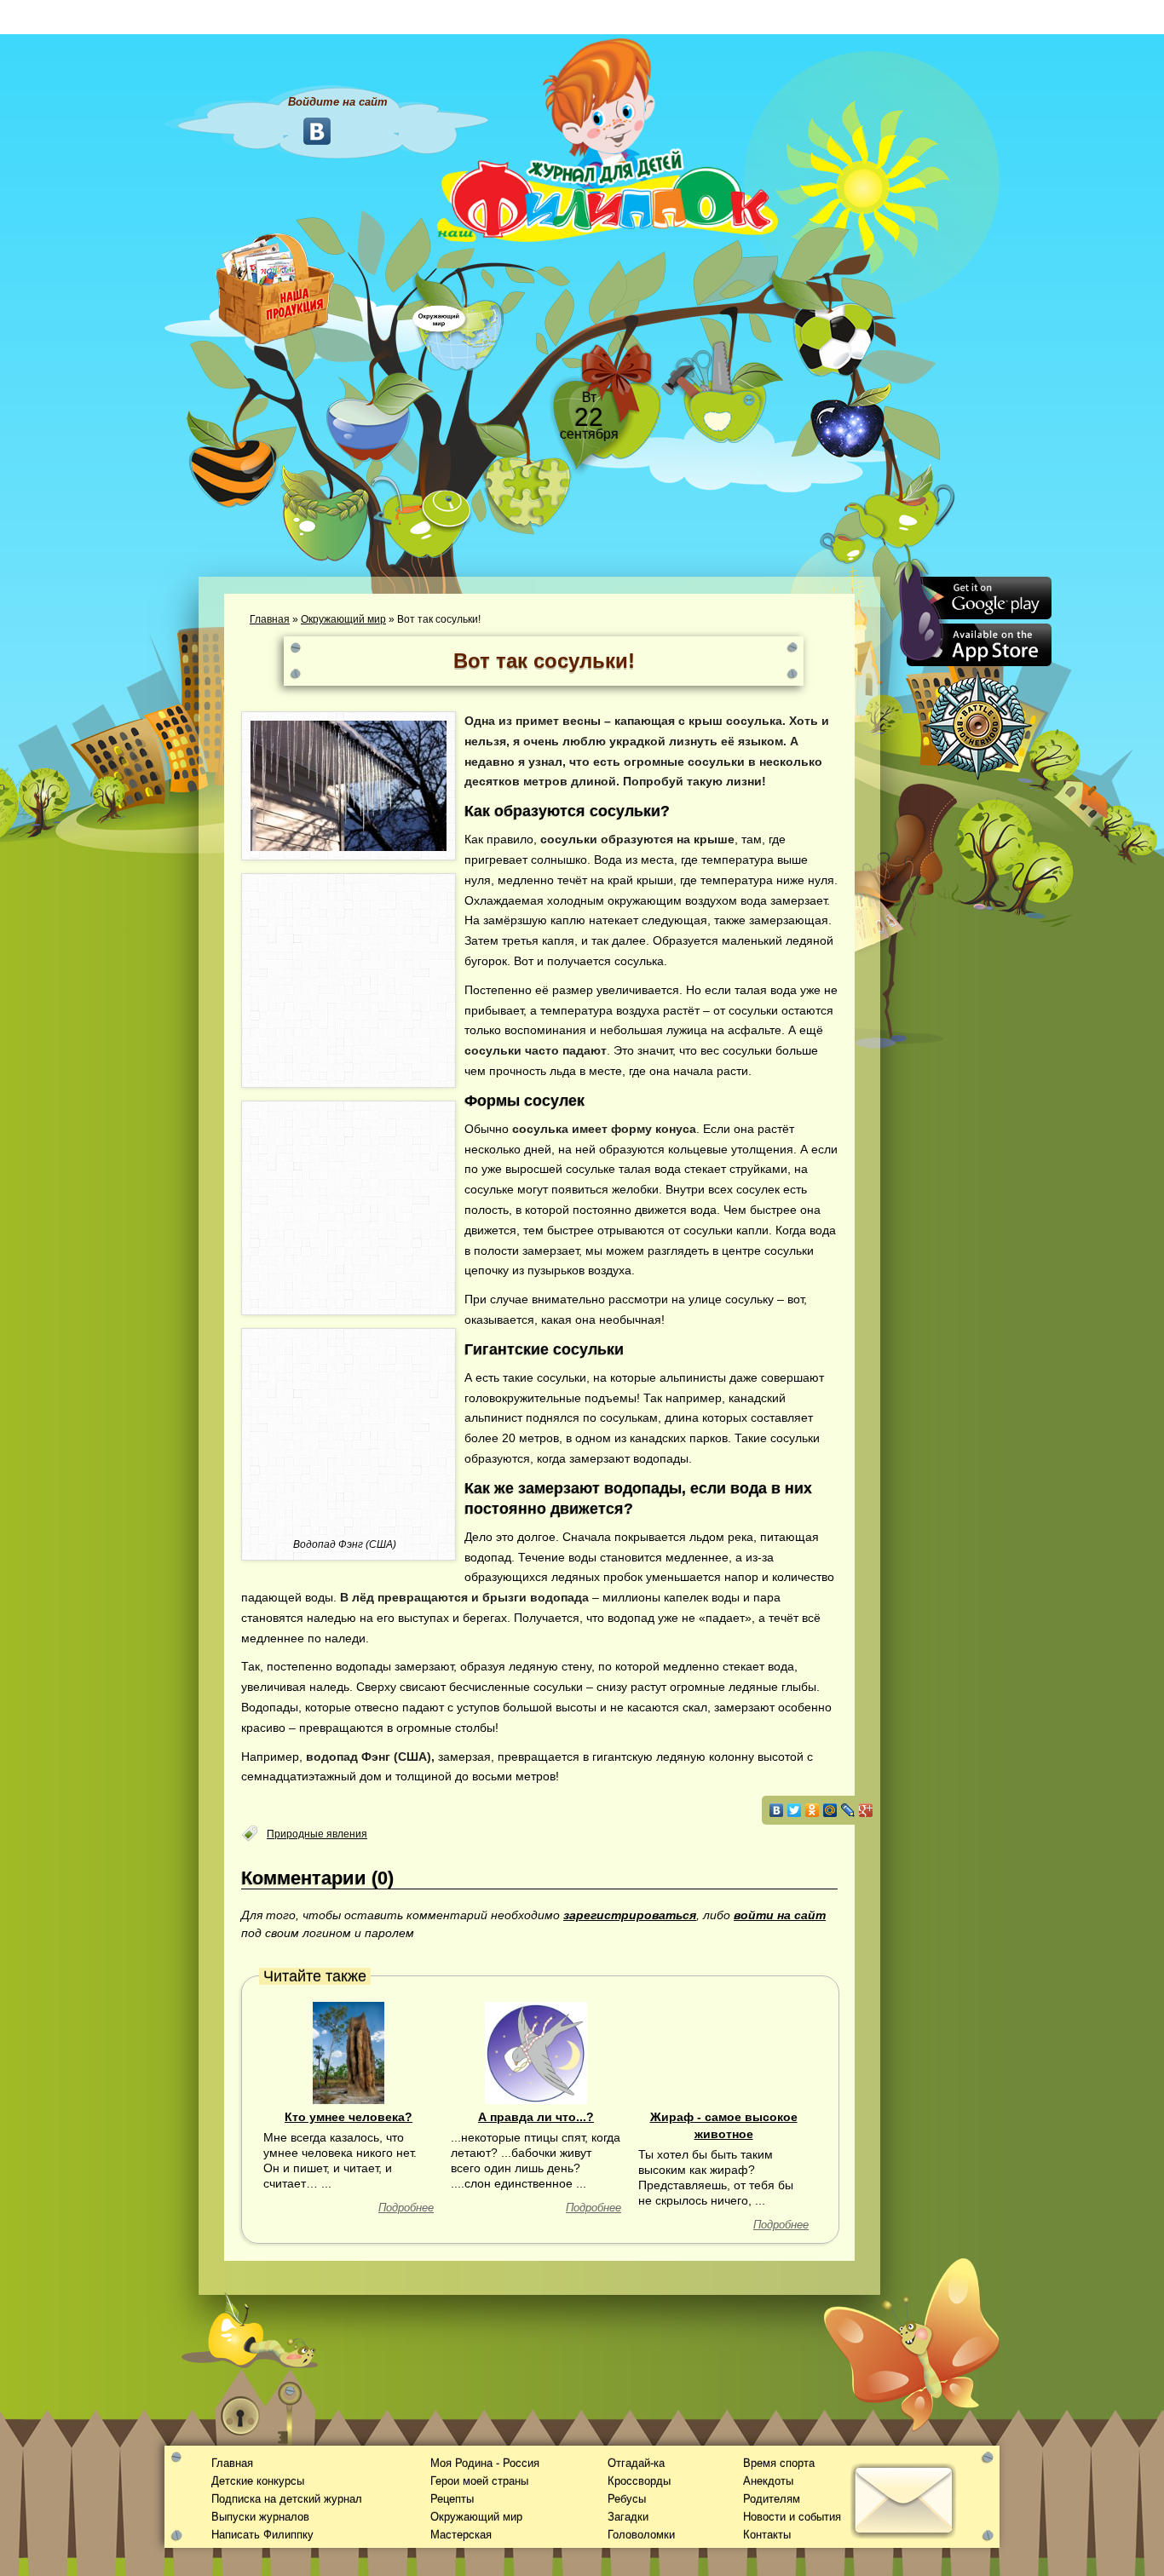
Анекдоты (768, 2481)
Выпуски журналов (260, 2517)
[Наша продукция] (275, 287)
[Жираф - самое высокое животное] (723, 2052)
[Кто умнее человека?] (349, 2052)
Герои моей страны (479, 2481)
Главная (270, 619)
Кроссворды (639, 2481)
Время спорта (779, 2463)
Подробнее (406, 2208)
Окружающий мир (343, 619)
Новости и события (792, 2517)
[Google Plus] (866, 1810)
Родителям (772, 2499)
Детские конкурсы (258, 2481)
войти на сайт (780, 1915)
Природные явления (317, 1834)
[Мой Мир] (830, 1810)
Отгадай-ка (636, 2463)
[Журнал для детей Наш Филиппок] (608, 139)
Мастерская (461, 2535)
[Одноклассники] (812, 1810)
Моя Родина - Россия (485, 2463)
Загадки (628, 2517)
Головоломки (641, 2535)
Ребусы (627, 2499)
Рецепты (452, 2499)
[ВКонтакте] (777, 1810)
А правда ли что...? (536, 2117)
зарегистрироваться (630, 1915)
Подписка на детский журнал (287, 2499)
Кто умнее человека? (349, 2117)
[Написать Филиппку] (882, 917)
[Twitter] (795, 1810)
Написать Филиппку (262, 2535)
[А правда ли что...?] (536, 2052)
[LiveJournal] (848, 1810)
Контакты (767, 2535)
